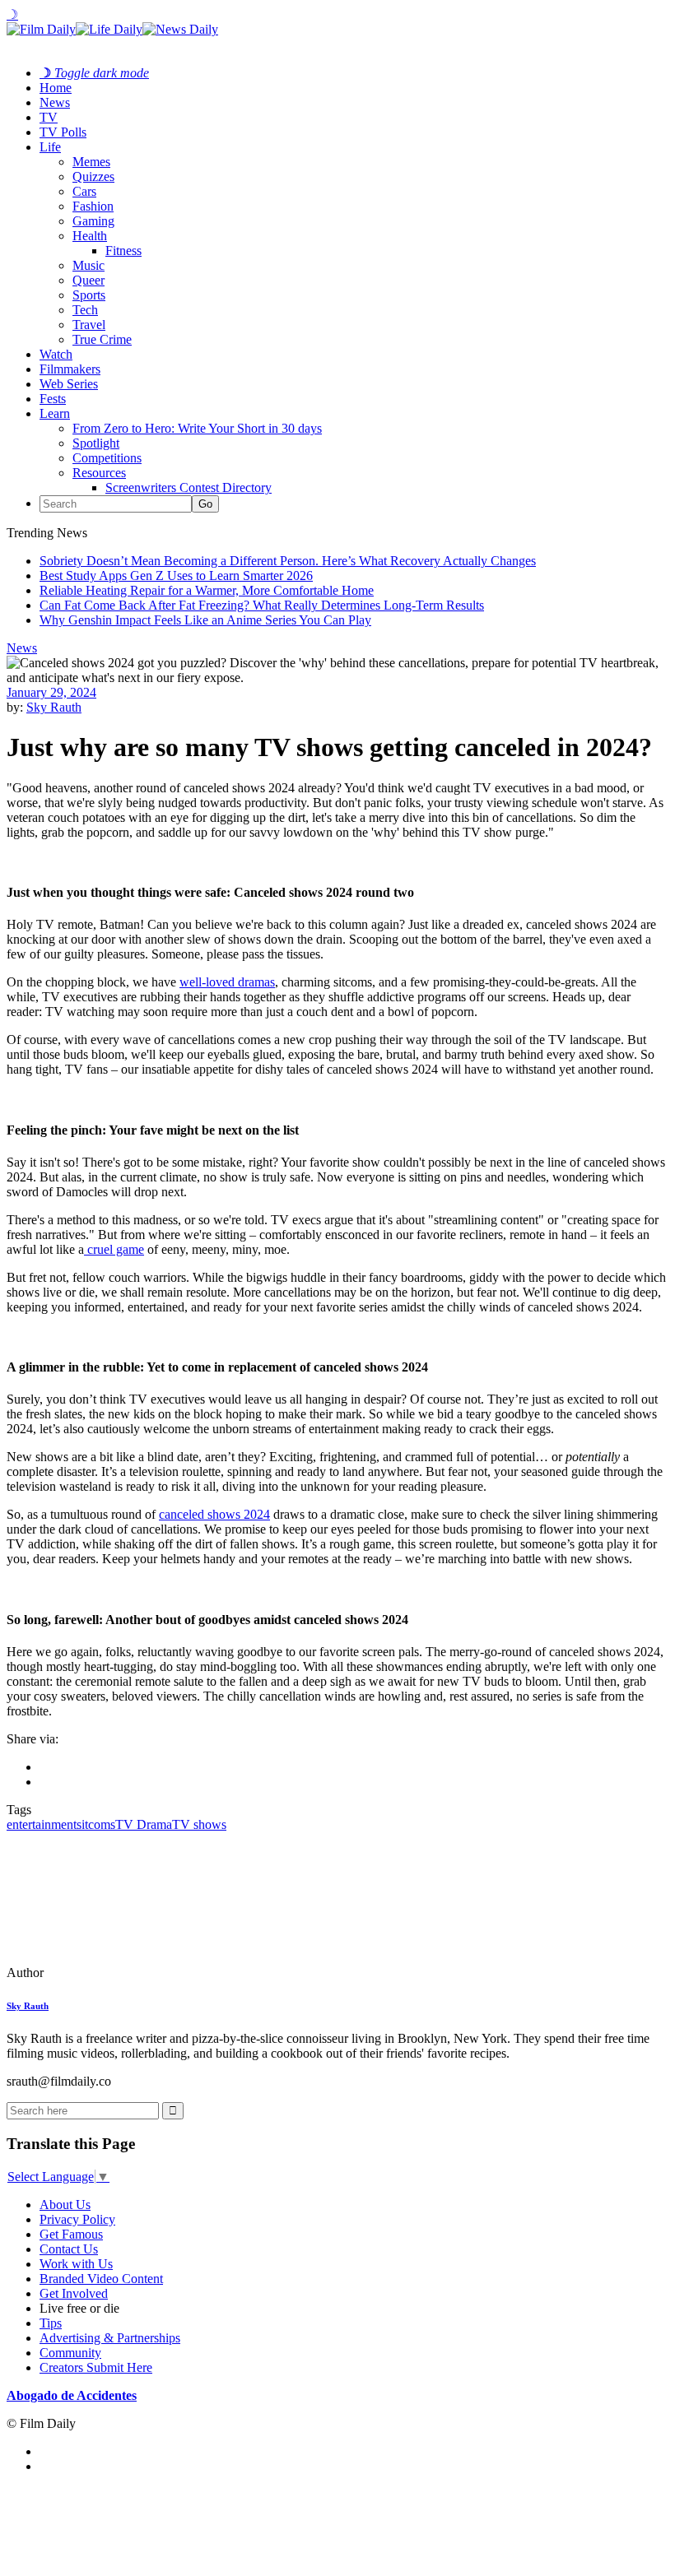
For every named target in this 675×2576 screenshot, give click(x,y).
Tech (85, 310)
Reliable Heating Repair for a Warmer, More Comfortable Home (207, 590)
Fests (53, 399)
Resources (99, 473)
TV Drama (144, 1824)
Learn (55, 413)
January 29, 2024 (51, 692)
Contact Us (69, 2249)
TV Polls (63, 132)
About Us (65, 2205)
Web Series (69, 384)
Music (88, 265)
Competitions (107, 458)
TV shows (199, 1824)
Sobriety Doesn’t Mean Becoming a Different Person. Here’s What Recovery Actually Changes (288, 561)
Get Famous (71, 2234)
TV (49, 117)
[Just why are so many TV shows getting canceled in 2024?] (119, 1973)
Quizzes (93, 176)
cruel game (114, 1249)
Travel (89, 325)
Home (56, 88)
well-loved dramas (227, 982)
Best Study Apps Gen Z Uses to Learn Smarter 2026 (176, 576)
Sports (89, 295)
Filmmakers (70, 369)
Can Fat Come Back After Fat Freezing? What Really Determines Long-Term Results (262, 605)
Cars (84, 191)
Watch (56, 354)
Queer (88, 280)
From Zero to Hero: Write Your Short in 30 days (197, 428)
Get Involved (74, 2293)
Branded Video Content (101, 2279)
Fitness (123, 251)
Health (90, 236)
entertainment (42, 1824)
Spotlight (96, 443)
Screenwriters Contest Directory (189, 487)
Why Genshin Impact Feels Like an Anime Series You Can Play (205, 620)
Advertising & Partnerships (110, 2338)
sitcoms (96, 1824)
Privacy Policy (77, 2219)
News (55, 102)
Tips (51, 2323)
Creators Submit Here (96, 2367)
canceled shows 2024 (214, 1514)
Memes (91, 162)
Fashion (93, 206)
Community (70, 2353)
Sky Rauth (54, 707)
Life (50, 147)
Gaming (93, 221)
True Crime (102, 339)
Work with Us (76, 2264)
